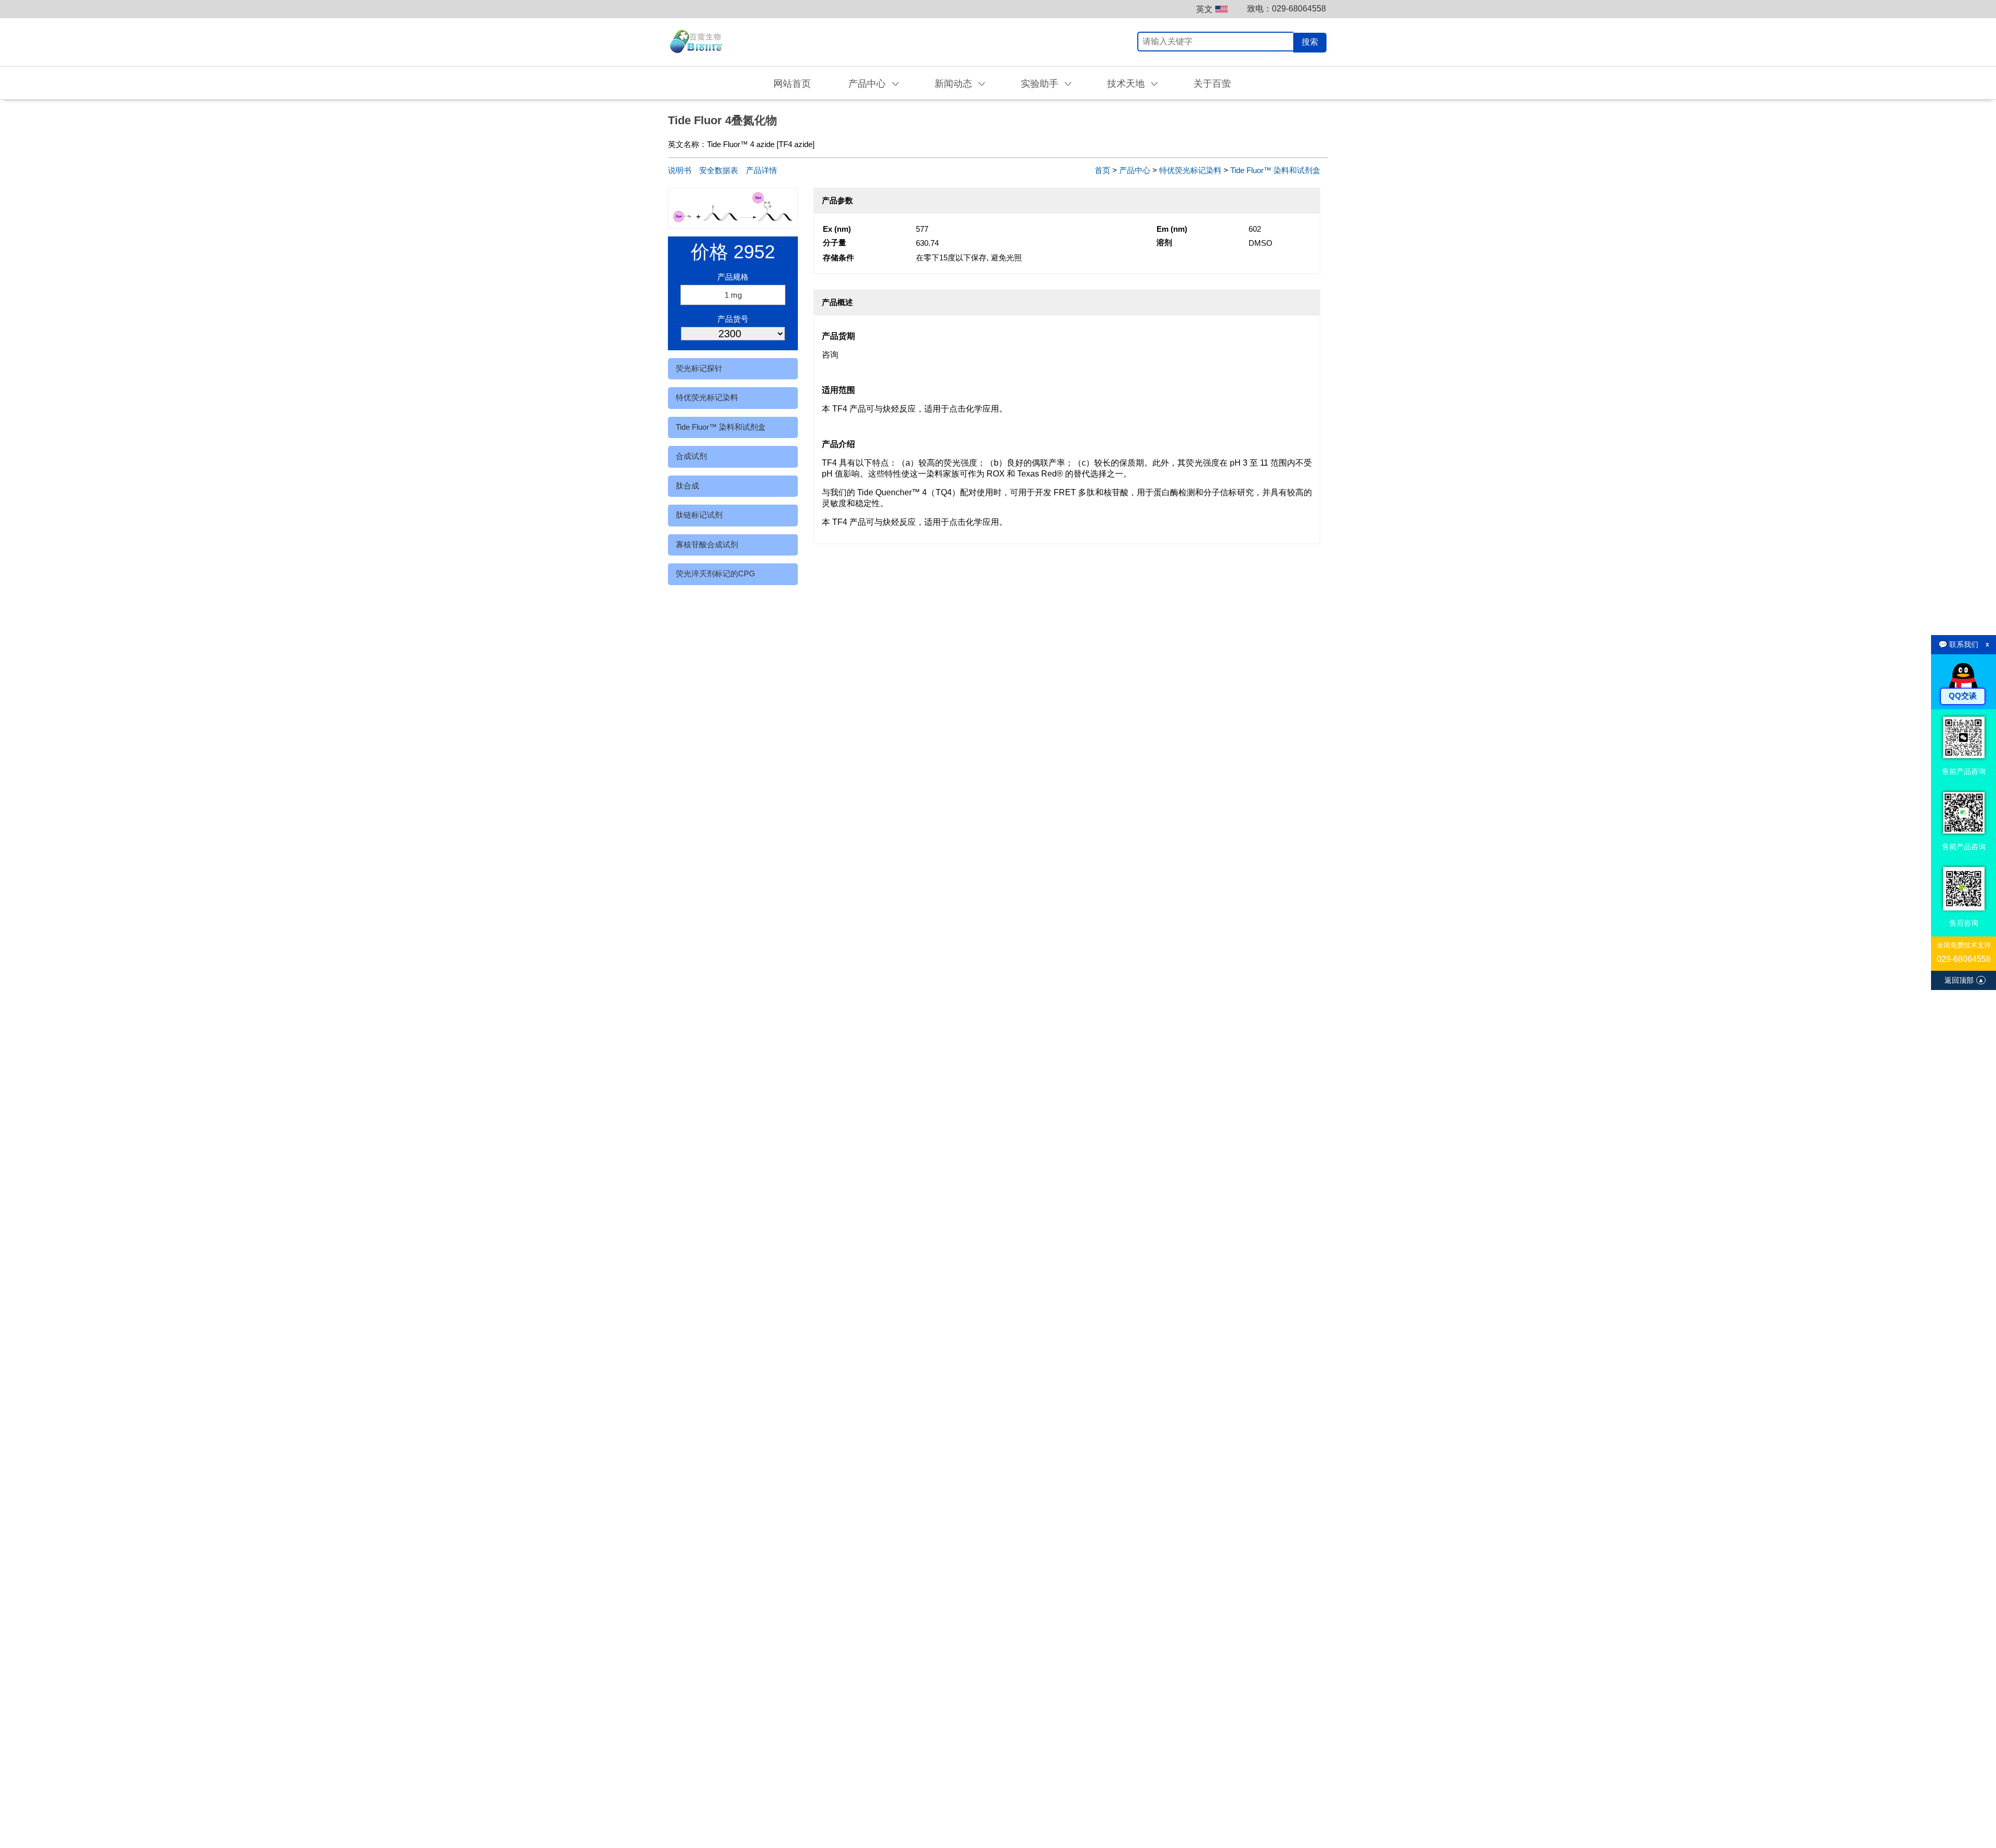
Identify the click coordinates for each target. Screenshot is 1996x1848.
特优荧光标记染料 (707, 397)
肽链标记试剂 (699, 515)
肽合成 (687, 486)
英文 (1204, 9)
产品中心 (1135, 170)
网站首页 (792, 84)
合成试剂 (691, 456)
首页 (1102, 170)
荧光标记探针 (699, 368)
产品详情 (761, 170)
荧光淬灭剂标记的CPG (715, 573)
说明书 (680, 170)
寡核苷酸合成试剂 (707, 544)
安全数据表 (719, 170)
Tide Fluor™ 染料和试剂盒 (721, 427)
